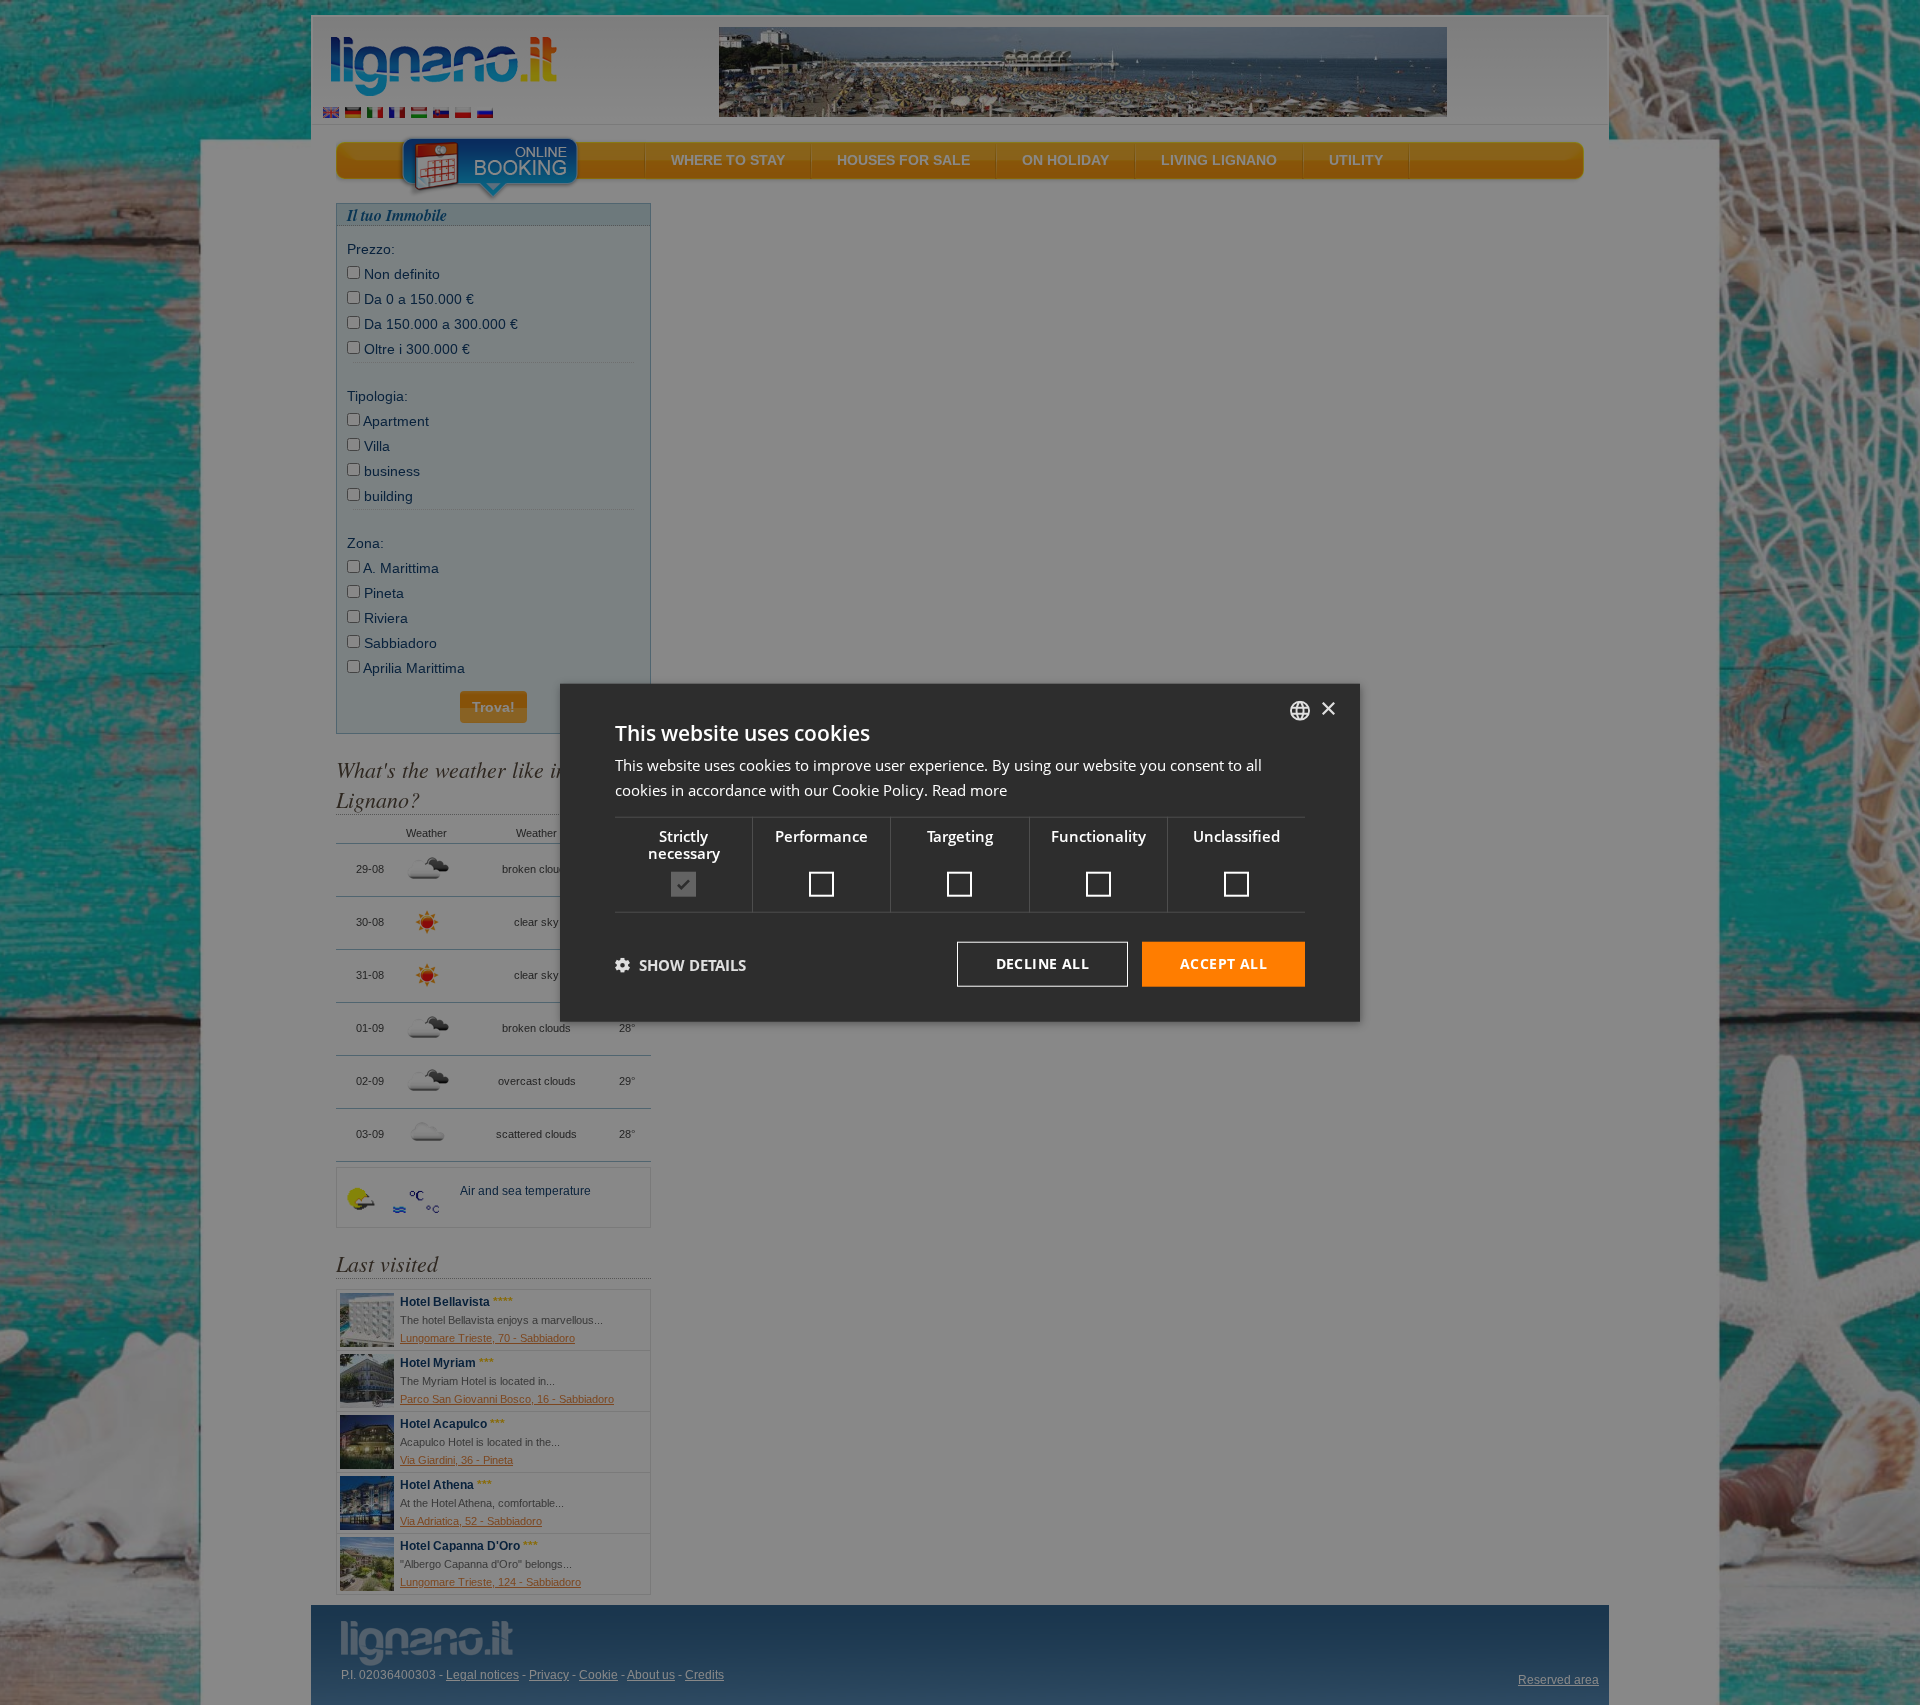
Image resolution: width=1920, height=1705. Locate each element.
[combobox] (1300, 710)
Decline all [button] (1042, 963)
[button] (680, 964)
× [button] (1327, 709)
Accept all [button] (1223, 963)
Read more (969, 789)
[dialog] (960, 852)
